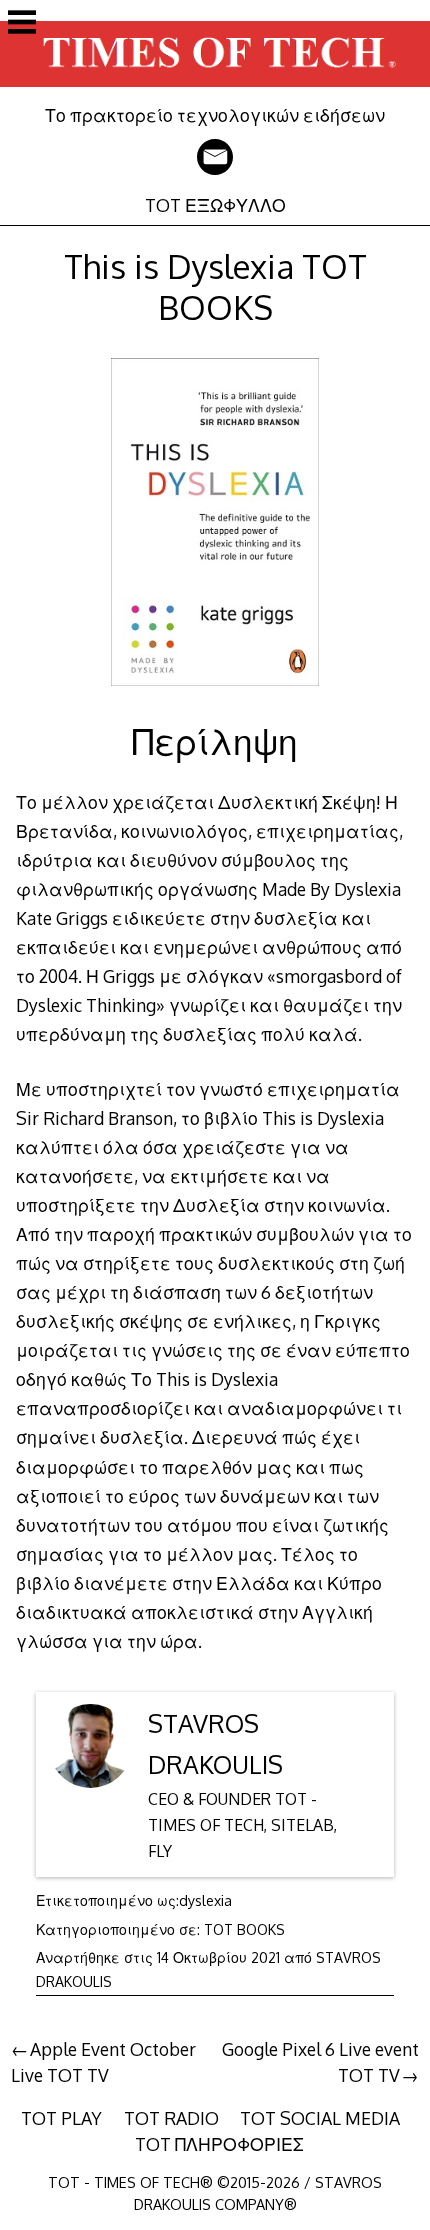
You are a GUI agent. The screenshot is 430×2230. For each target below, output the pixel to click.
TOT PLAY (61, 2118)
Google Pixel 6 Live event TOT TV (320, 2062)
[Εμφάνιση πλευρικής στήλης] (22, 24)
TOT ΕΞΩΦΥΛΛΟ (215, 205)
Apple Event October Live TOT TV (103, 2062)
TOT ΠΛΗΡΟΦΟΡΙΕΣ (219, 2144)
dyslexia (205, 1900)
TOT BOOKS (244, 1929)
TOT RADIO (171, 2118)
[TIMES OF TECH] (215, 90)
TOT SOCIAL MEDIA (320, 2118)
